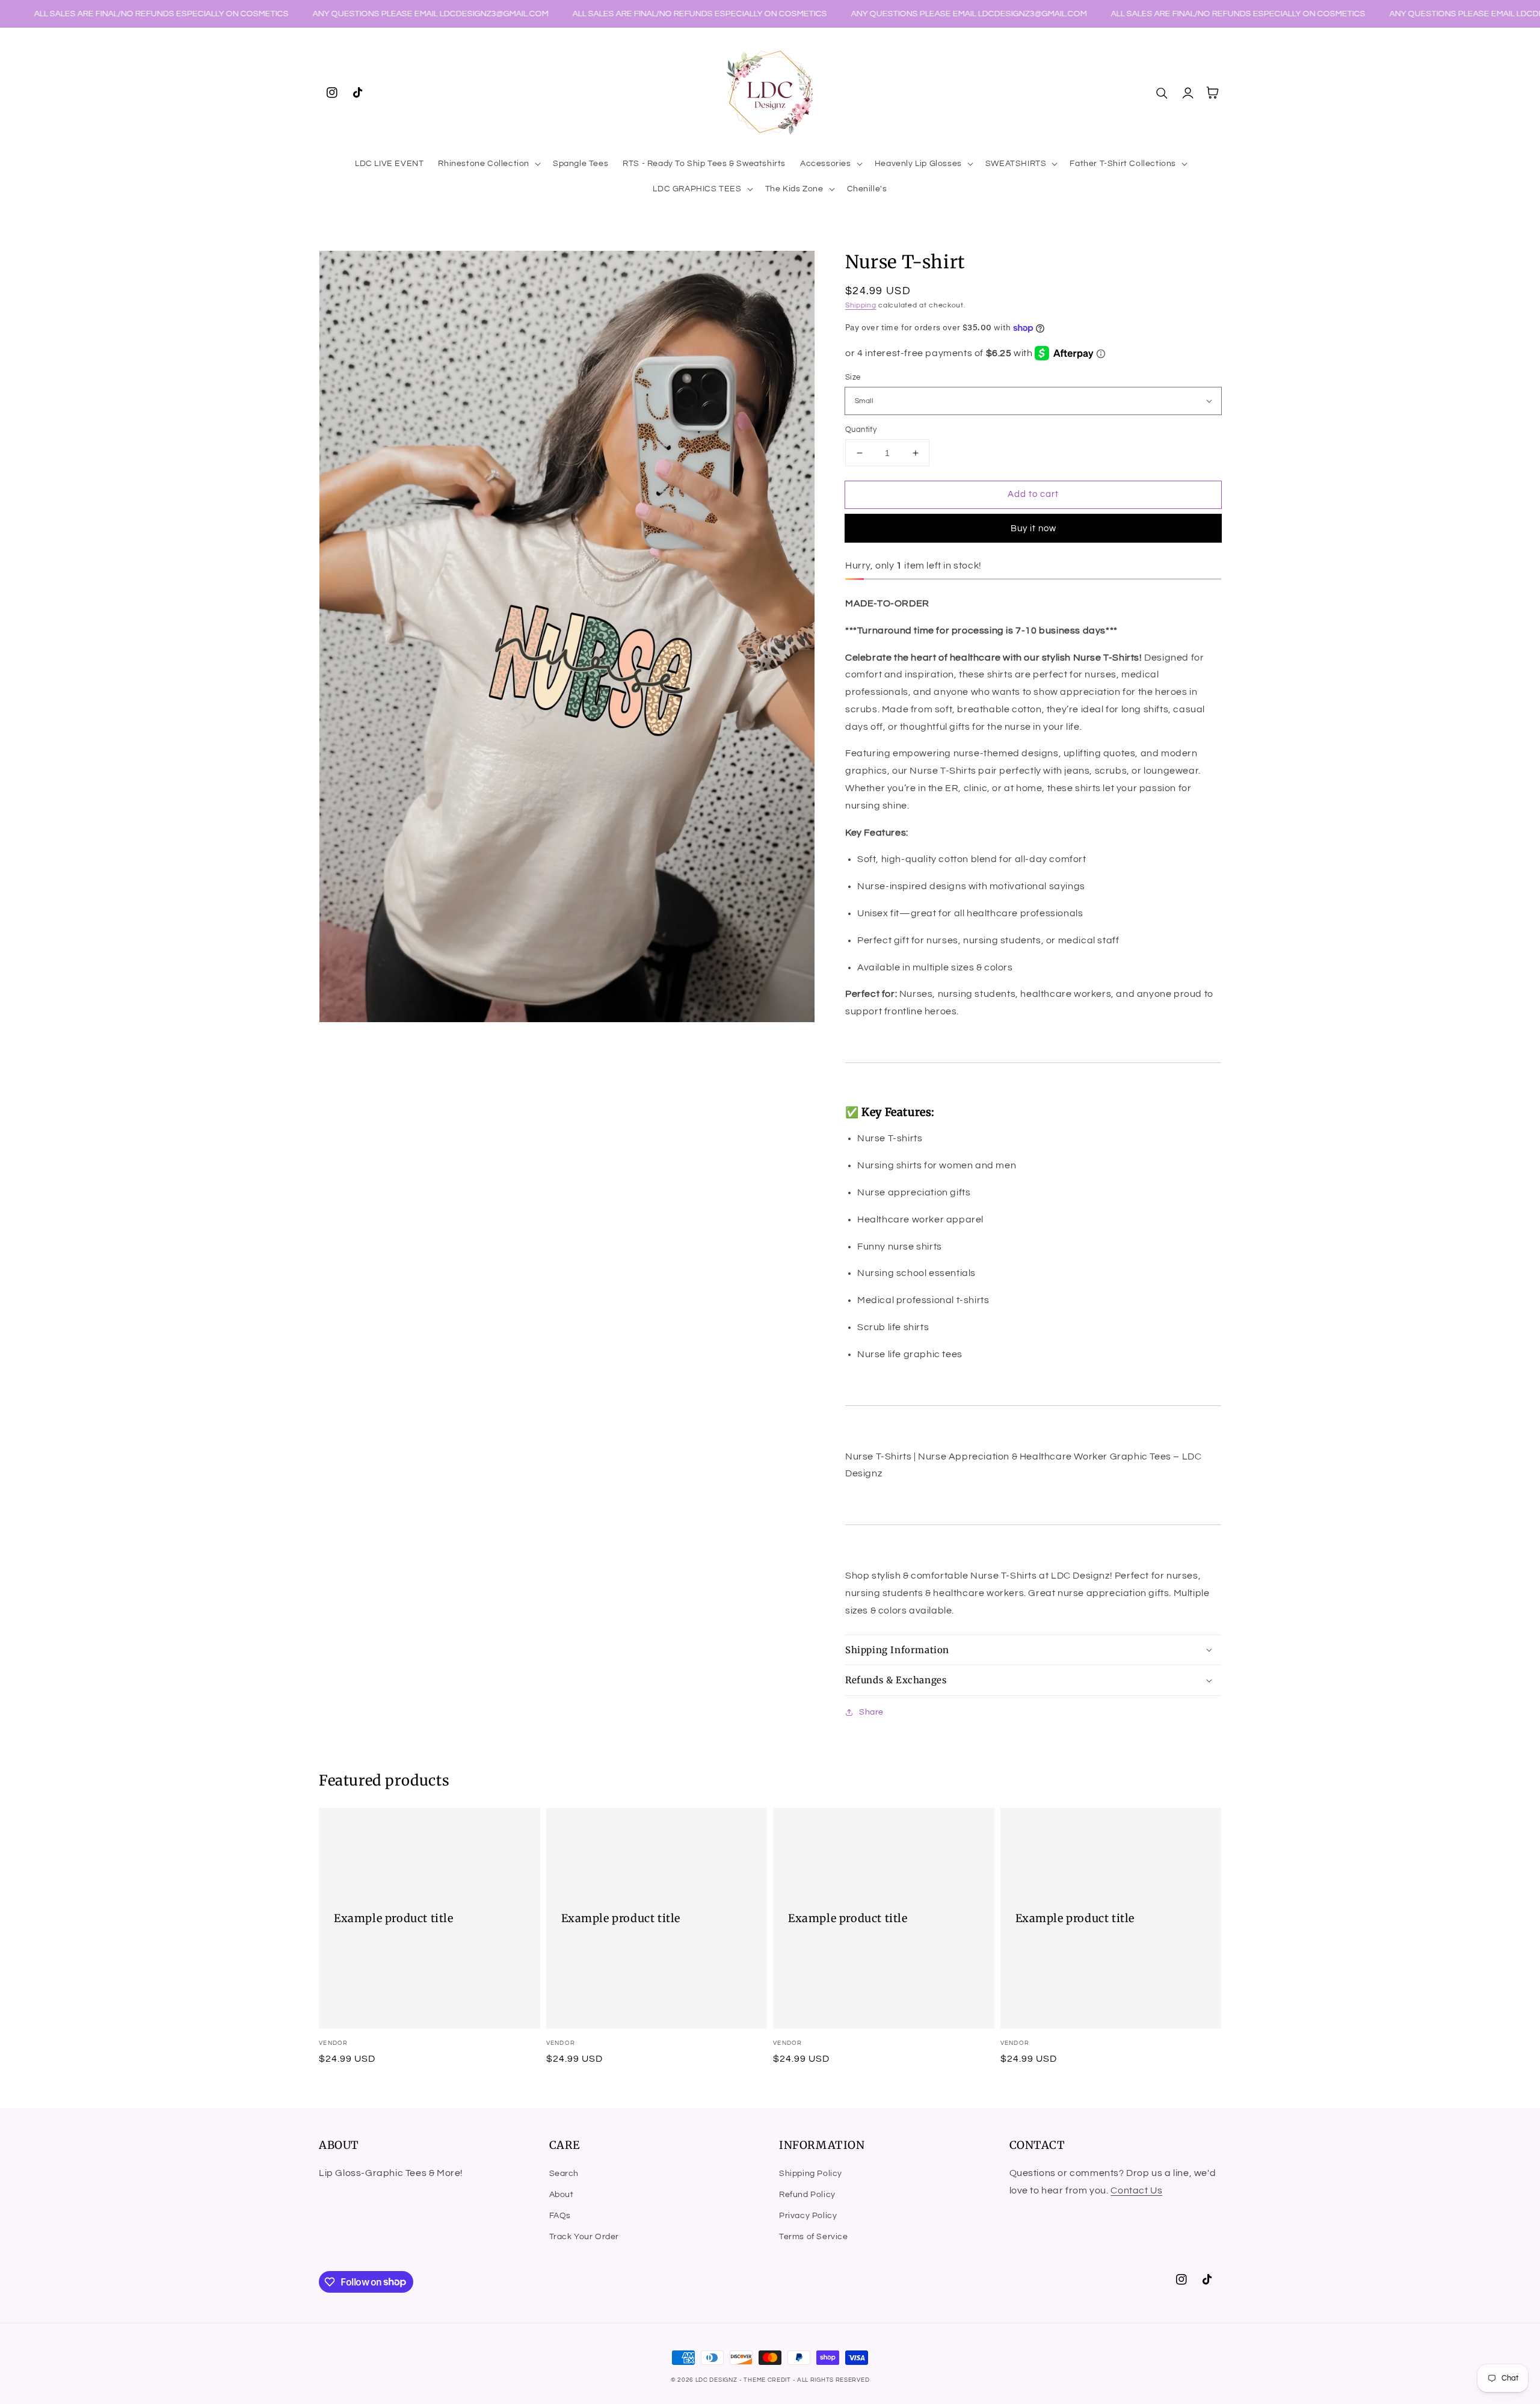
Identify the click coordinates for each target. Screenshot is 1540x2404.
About (562, 2195)
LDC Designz (716, 2380)
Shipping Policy (811, 2174)
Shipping (861, 305)
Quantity (861, 430)
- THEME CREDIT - (768, 2380)
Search (564, 2174)
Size (853, 377)
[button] (488, 164)
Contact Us (1136, 2190)
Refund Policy (807, 2195)
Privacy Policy (808, 2216)
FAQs (560, 2216)
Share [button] (871, 1712)
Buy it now (1033, 529)
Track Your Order (584, 2237)
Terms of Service (814, 2237)
